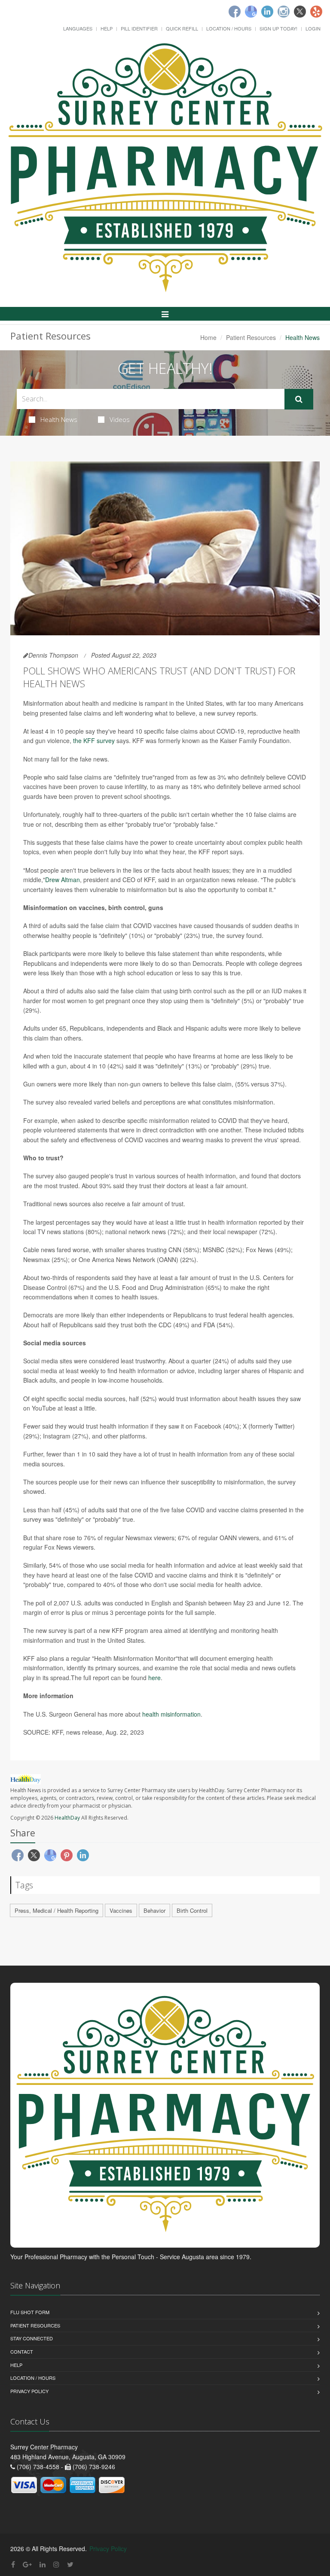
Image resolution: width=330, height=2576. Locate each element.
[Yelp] (316, 12)
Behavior (154, 1910)
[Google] (251, 12)
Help (107, 28)
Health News (59, 419)
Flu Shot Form (30, 2312)
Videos (120, 419)
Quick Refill (182, 28)
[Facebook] (235, 12)
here (154, 1678)
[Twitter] (300, 12)
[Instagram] (284, 12)
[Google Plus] (27, 2564)
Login (313, 28)
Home (208, 337)
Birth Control (192, 1910)
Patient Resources (251, 337)
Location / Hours (229, 28)
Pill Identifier (139, 28)
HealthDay (67, 1818)
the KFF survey (94, 740)
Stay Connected (32, 2338)
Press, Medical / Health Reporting (57, 1910)
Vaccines (121, 1910)
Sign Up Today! (278, 28)
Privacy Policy (29, 2391)
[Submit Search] (299, 399)
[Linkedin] (267, 12)
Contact (22, 2351)
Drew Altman (63, 880)
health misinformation (171, 1714)
